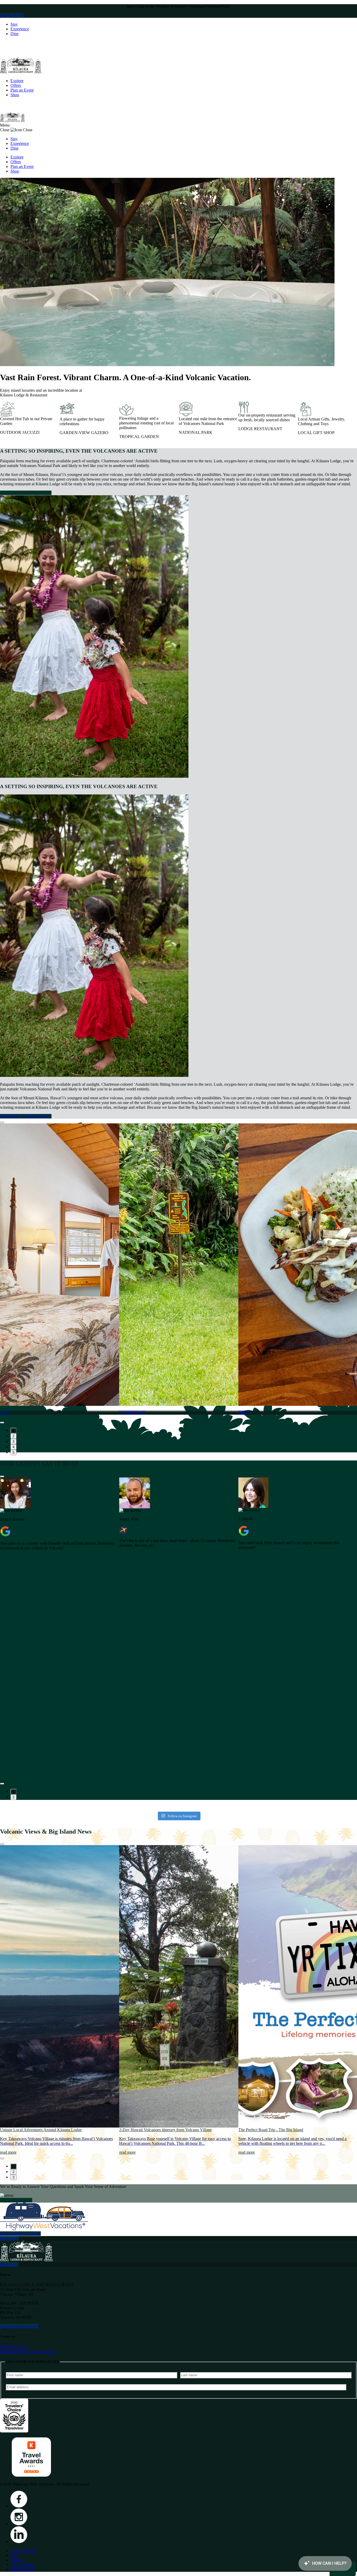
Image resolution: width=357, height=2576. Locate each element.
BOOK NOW (12, 15)
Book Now (9, 2238)
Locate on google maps (19, 2326)
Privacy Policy (22, 2565)
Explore (17, 81)
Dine (15, 34)
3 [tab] (13, 1441)
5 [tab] (13, 1452)
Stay (14, 24)
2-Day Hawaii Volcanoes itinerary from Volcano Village (165, 2130)
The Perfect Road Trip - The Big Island (271, 2130)
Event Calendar (23, 2551)
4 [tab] (13, 1447)
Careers (17, 2560)
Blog (15, 2555)
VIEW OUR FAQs (16, 2200)
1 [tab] (13, 1431)
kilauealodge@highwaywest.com (27, 2352)
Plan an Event (22, 90)
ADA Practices (23, 2569)
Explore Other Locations (20, 2234)
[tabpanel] (60, 1271)
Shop (15, 95)
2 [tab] (13, 1436)
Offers (16, 85)
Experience (20, 29)
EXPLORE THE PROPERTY (26, 493)
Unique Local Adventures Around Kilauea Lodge (41, 2130)
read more (8, 2152)
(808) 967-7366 (13, 2347)
